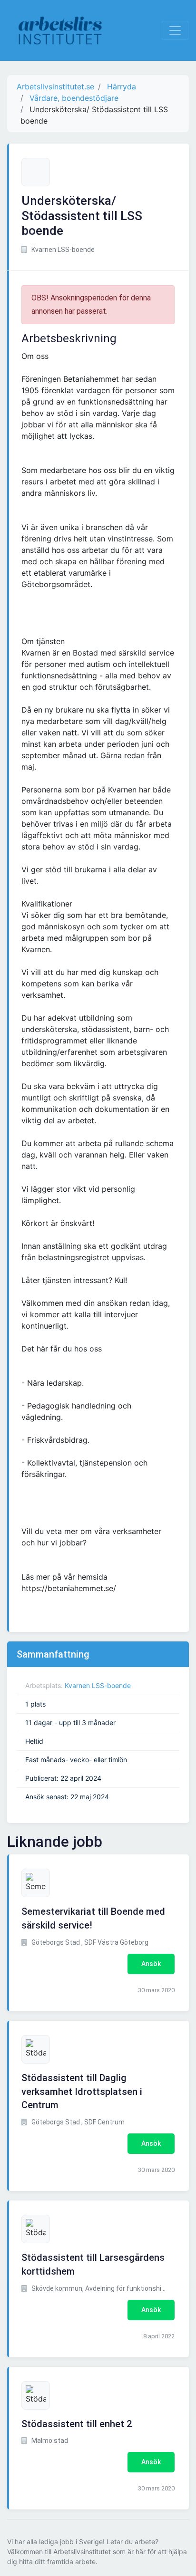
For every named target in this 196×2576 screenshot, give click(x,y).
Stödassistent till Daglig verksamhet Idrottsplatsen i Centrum (82, 2092)
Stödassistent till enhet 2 (77, 2424)
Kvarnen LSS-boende (98, 1685)
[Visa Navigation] (175, 30)
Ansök (151, 1964)
